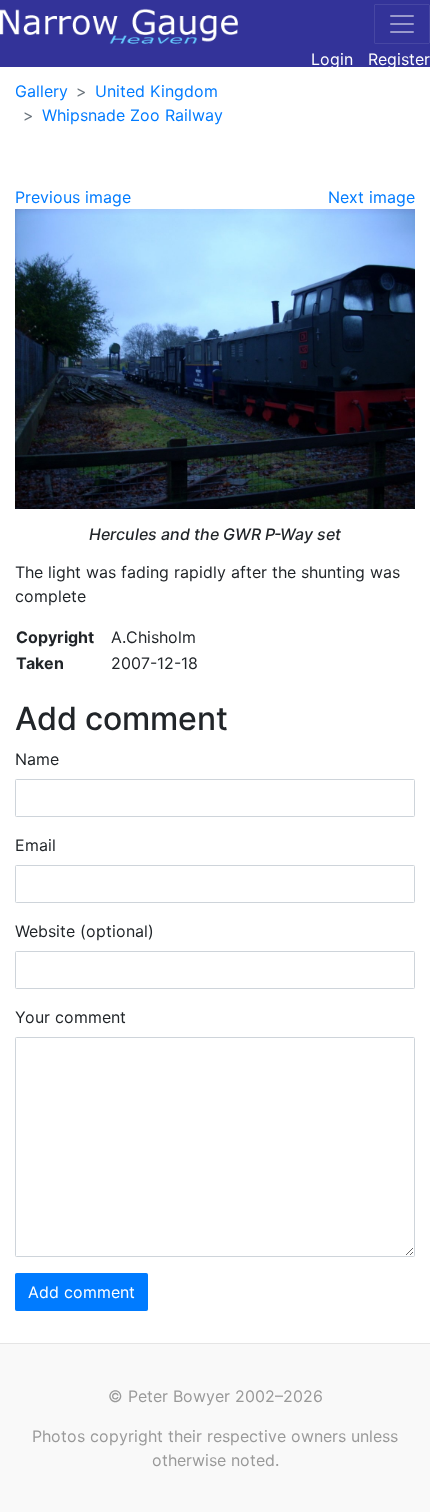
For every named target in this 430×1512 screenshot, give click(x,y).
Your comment (70, 1017)
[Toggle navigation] (402, 24)
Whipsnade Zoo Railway (132, 115)
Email (35, 845)
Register (399, 59)
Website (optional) (84, 931)
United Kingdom (156, 91)
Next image (371, 197)
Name (37, 759)
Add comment (81, 1292)
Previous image (73, 197)
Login (332, 59)
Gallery (41, 91)
